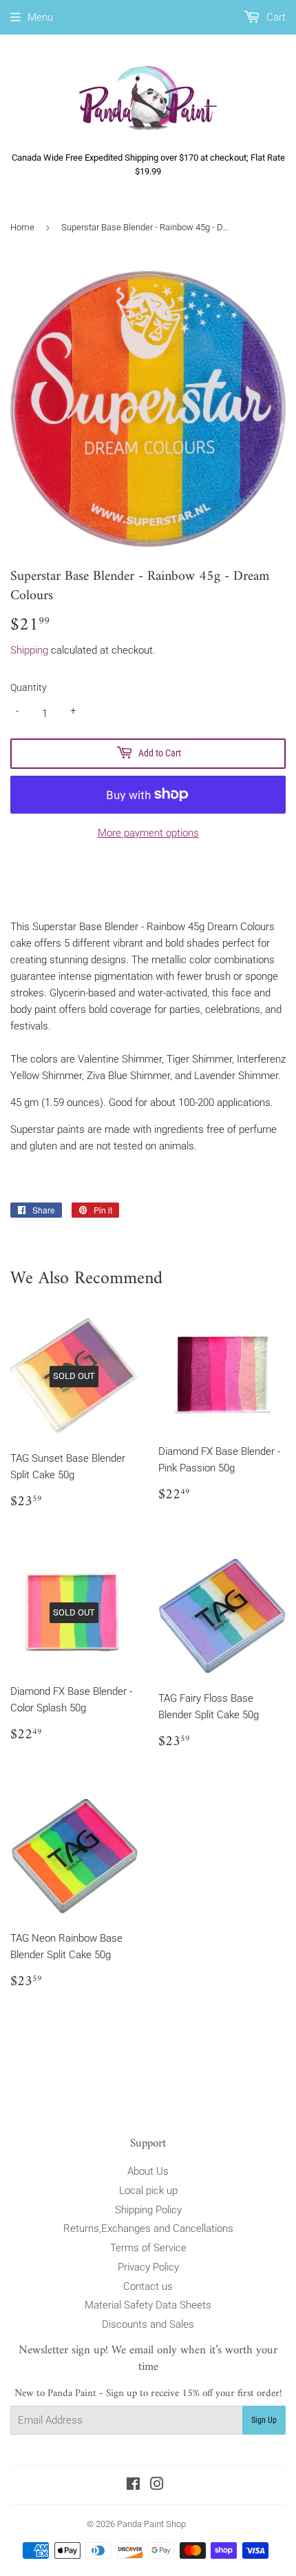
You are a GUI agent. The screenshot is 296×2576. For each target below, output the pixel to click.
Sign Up (264, 2420)
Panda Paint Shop (151, 2524)
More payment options (148, 833)
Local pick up (148, 2191)
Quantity (29, 687)
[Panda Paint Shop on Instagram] (157, 2486)
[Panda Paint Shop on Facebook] (133, 2486)
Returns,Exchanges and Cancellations (148, 2228)
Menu (40, 17)
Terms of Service (148, 2248)
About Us (148, 2171)
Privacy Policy (148, 2267)
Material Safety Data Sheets (148, 2305)
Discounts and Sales (148, 2324)
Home (22, 227)
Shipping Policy (148, 2210)
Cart (275, 17)
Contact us (148, 2286)
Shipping (29, 650)
